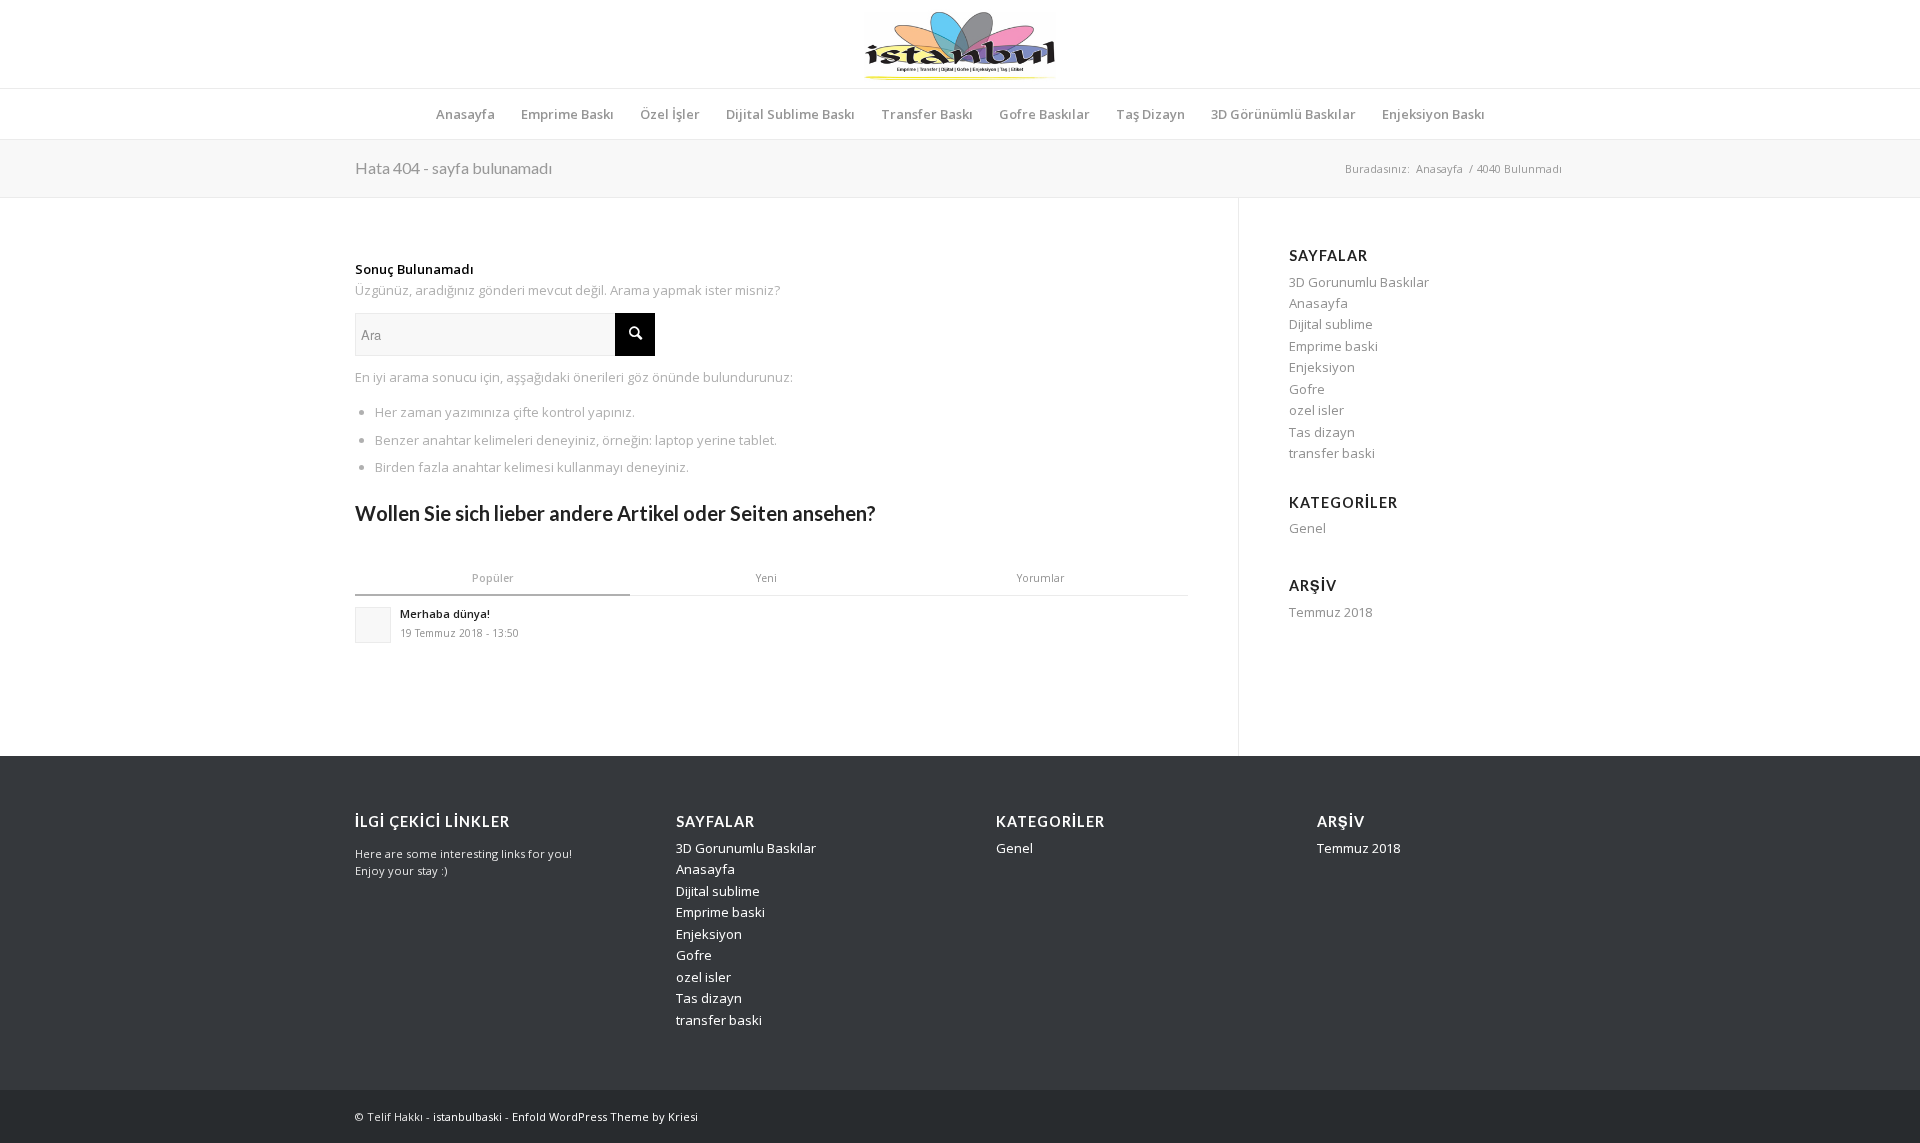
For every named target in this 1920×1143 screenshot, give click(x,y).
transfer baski (1332, 453)
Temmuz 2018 (1330, 612)
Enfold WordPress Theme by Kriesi (605, 1116)
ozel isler (1316, 410)
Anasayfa (1439, 168)
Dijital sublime (1331, 324)
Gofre (1307, 389)
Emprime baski (1333, 346)
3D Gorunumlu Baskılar (1359, 282)
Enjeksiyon (1322, 367)
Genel (1307, 528)
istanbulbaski (467, 1116)
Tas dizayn (1322, 432)
